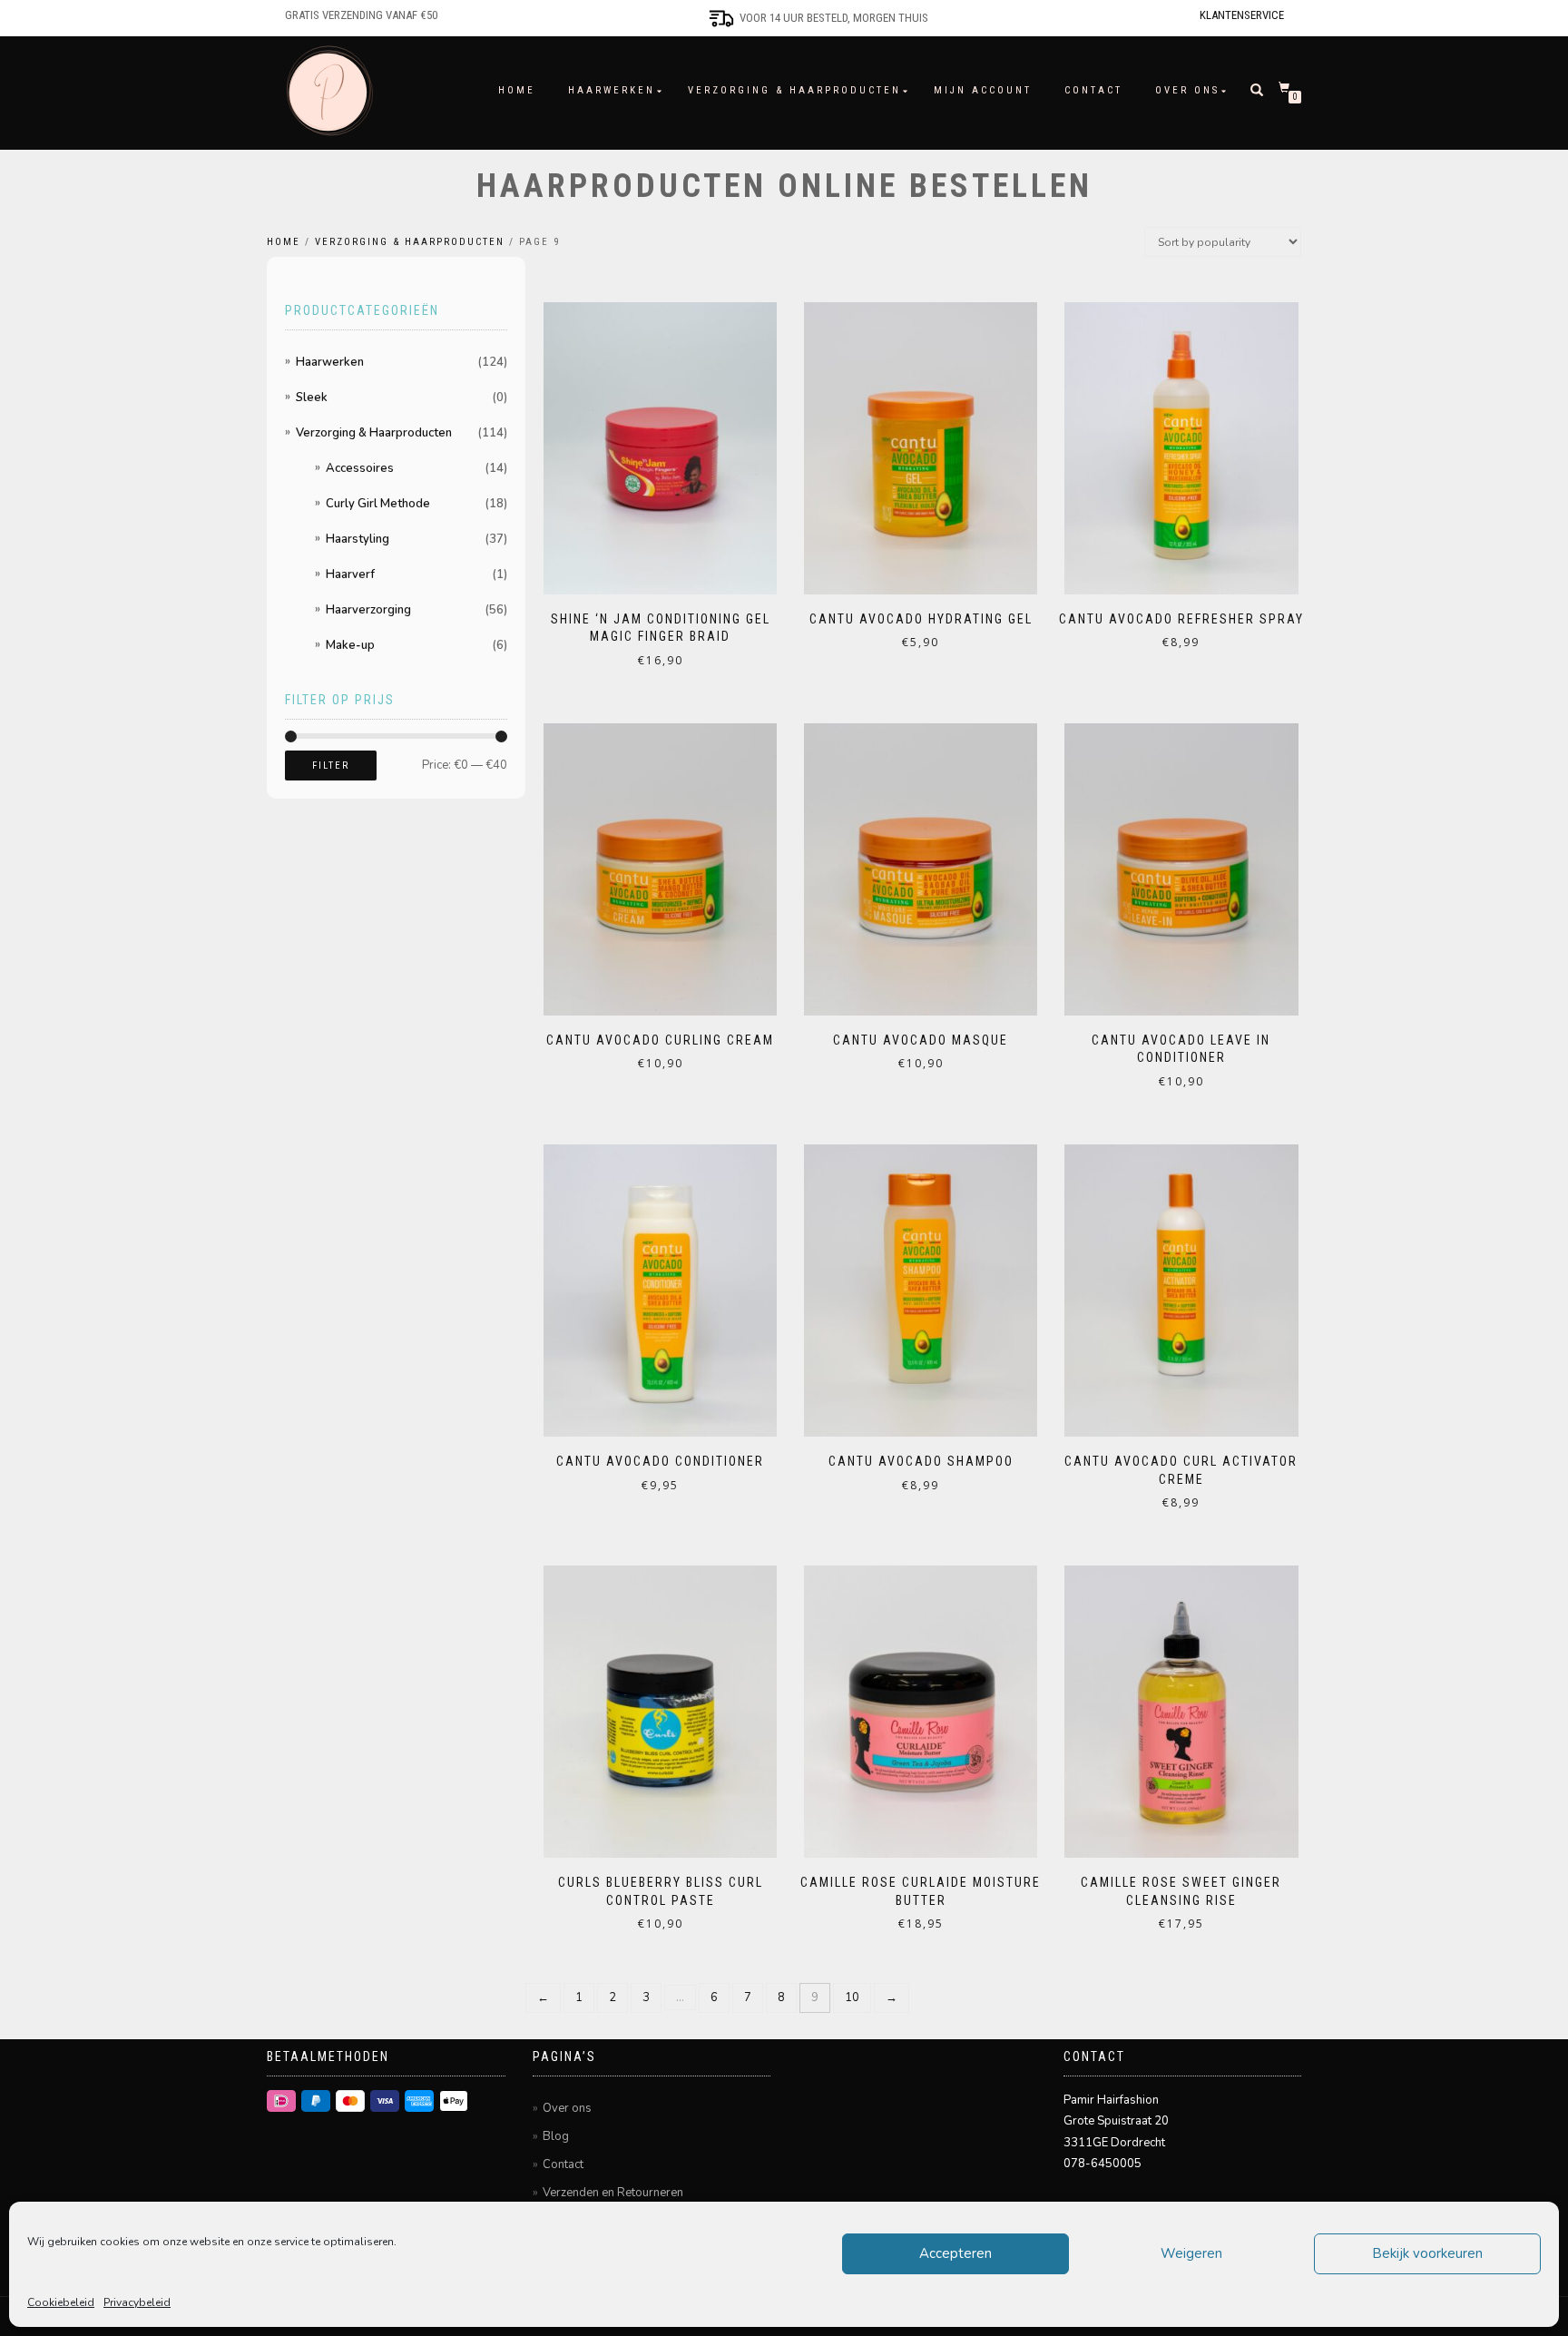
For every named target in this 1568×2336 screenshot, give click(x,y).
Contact (1093, 90)
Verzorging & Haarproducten (794, 90)
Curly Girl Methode (378, 504)
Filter (331, 766)
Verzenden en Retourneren (613, 2193)
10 (852, 1997)
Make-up (350, 645)
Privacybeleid (137, 2302)
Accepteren (955, 2253)
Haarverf (350, 574)
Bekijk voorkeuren (1427, 2253)
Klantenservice (1242, 15)
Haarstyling (358, 539)
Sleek (312, 398)
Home (517, 90)
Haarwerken (612, 90)
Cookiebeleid (61, 2302)
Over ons (1187, 90)
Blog (556, 2136)
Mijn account (983, 90)
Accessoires (360, 468)
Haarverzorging (368, 610)
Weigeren (1191, 2253)
